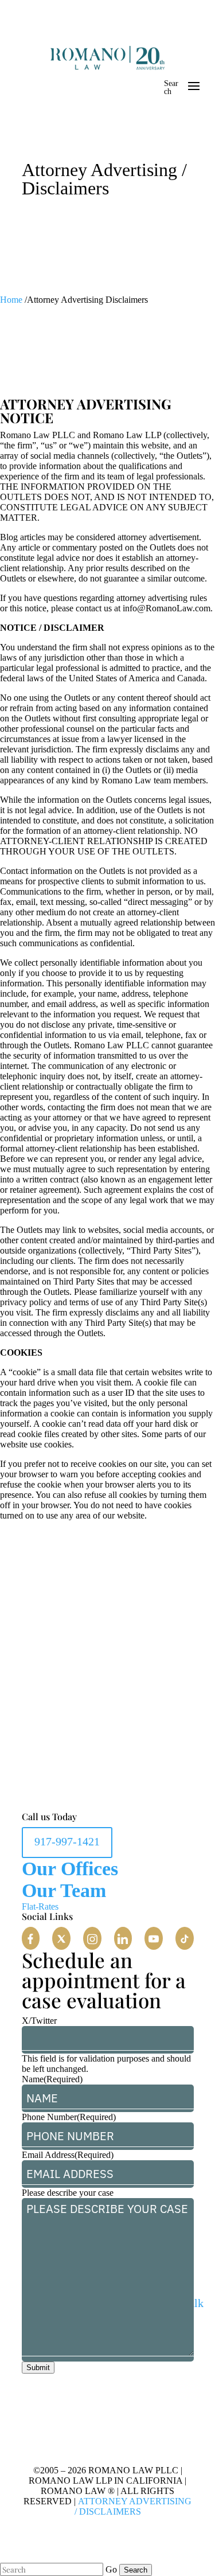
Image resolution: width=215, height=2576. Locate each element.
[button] (31, 1938)
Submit (38, 2368)
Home (11, 300)
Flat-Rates (40, 1906)
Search (171, 87)
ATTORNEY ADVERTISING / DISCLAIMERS (133, 2506)
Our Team (64, 1890)
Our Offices (70, 1869)
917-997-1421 (67, 1841)
